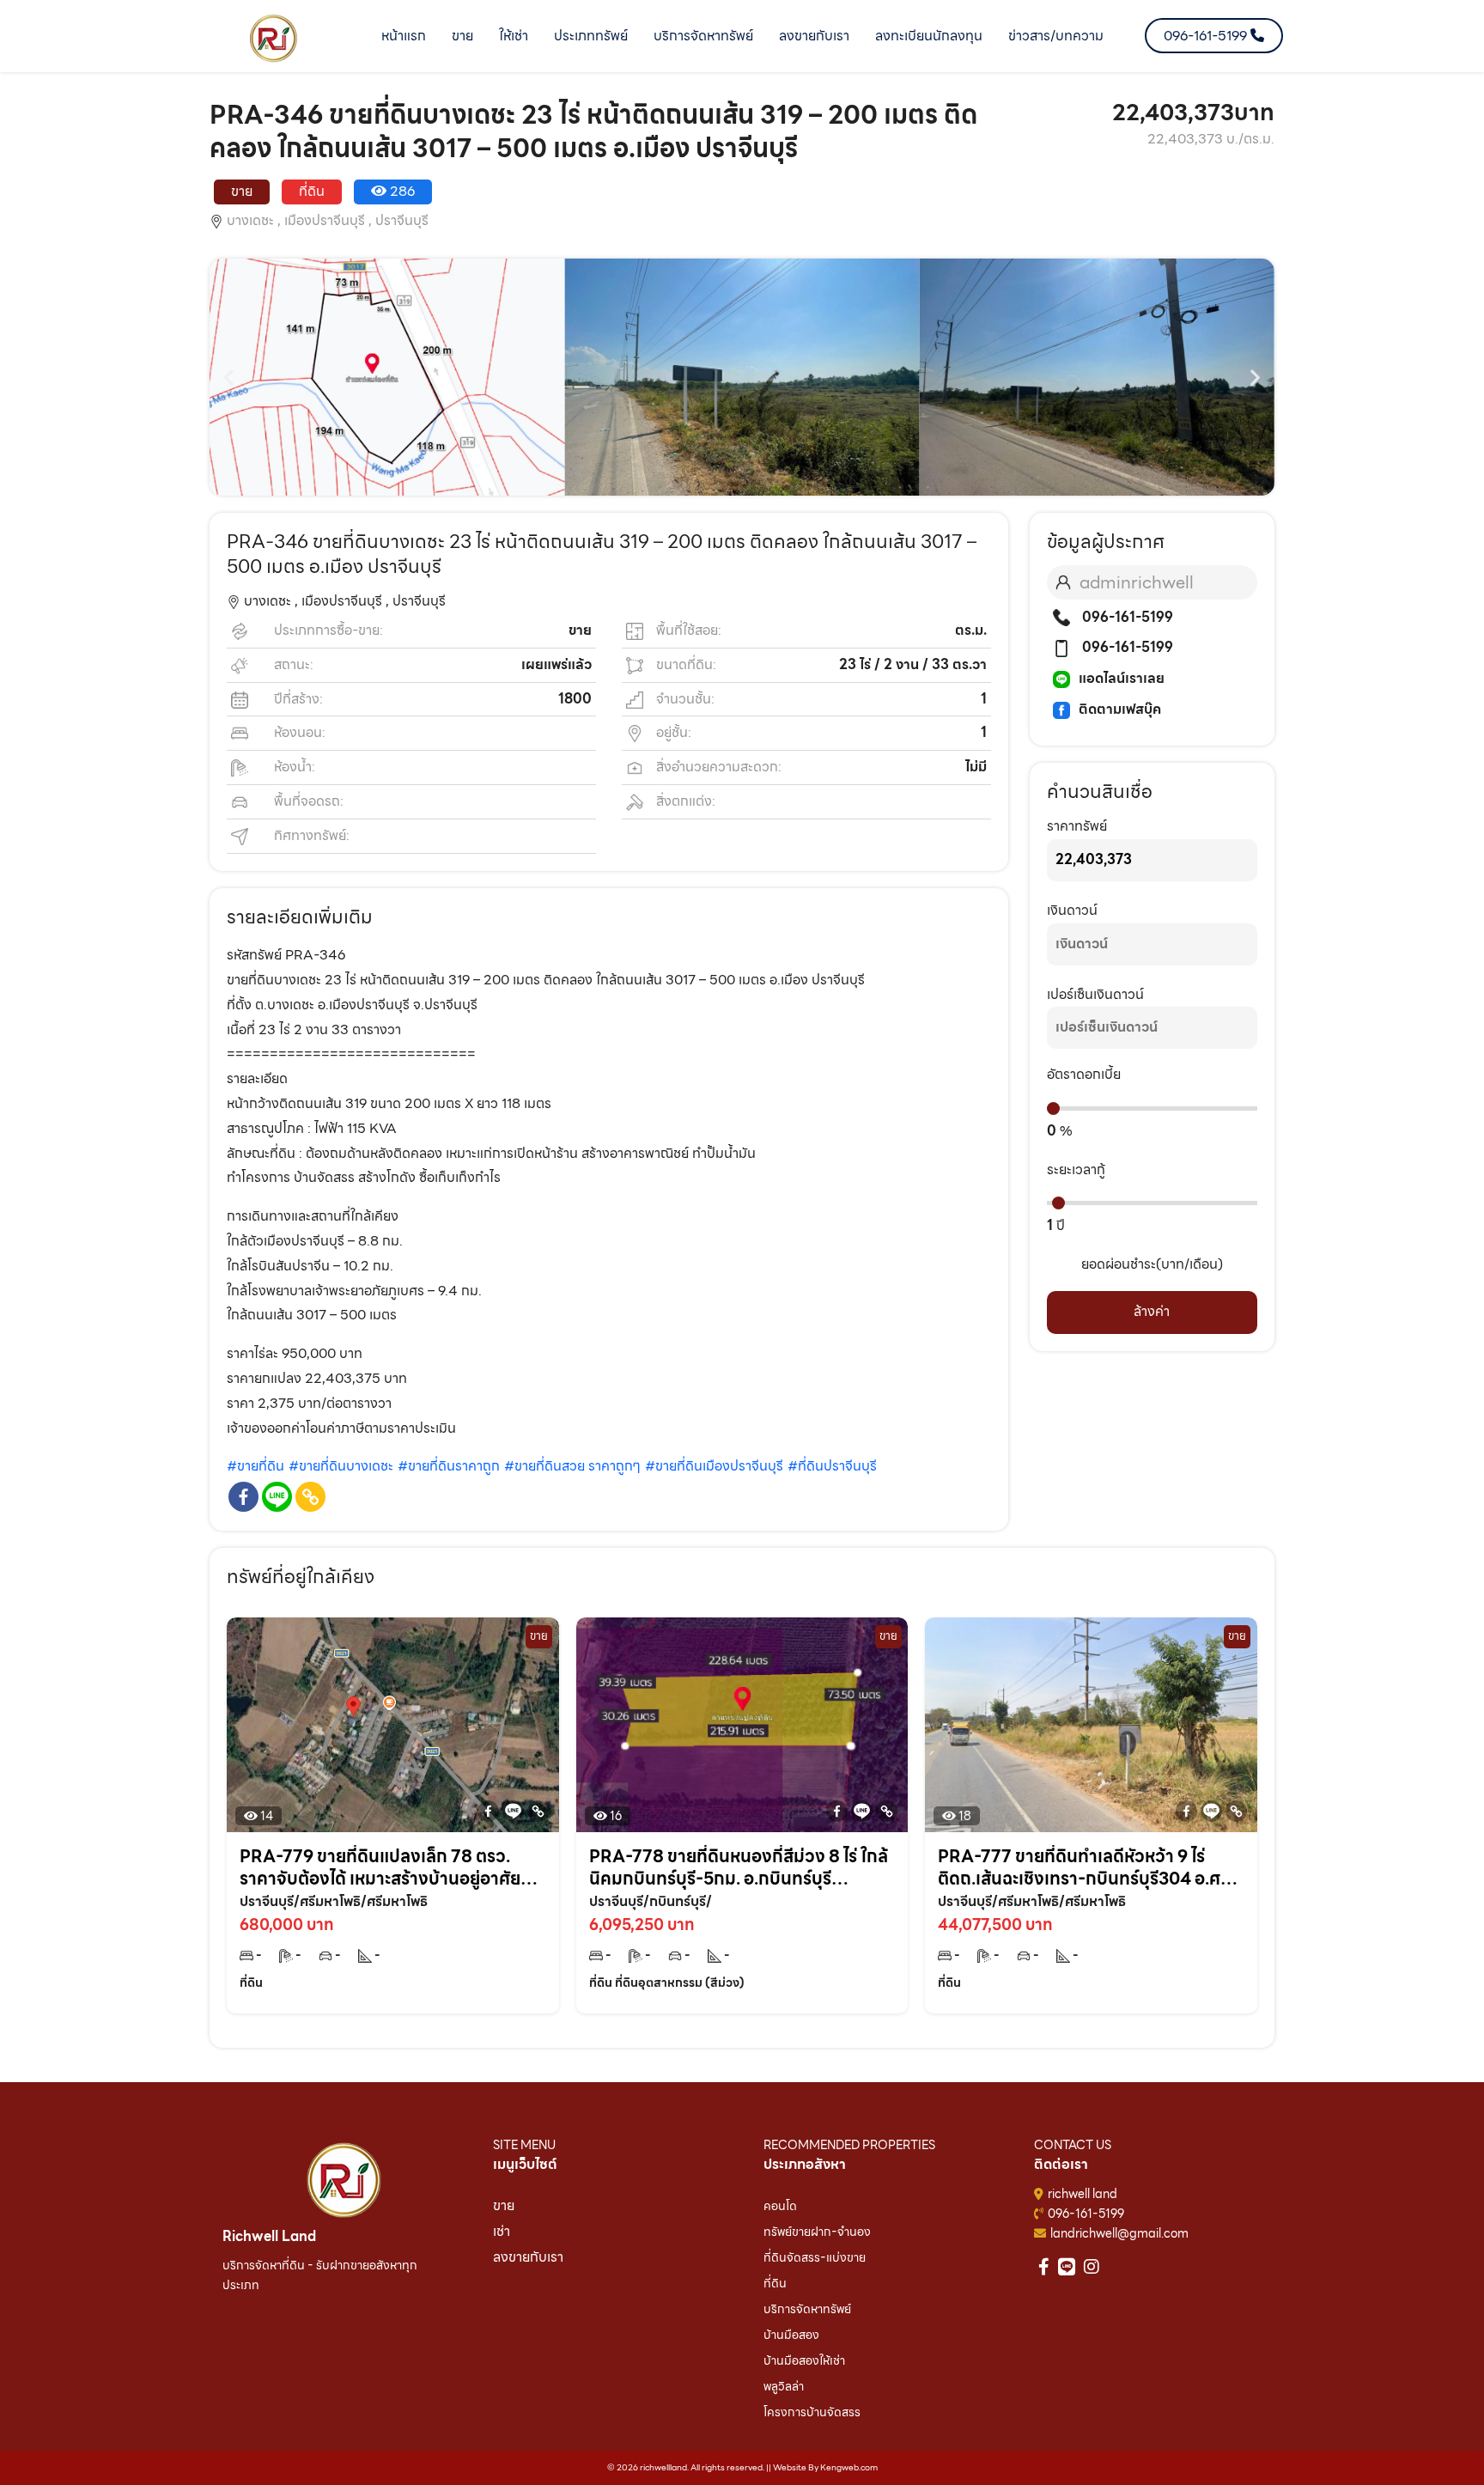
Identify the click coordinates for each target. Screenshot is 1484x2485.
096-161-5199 (1126, 617)
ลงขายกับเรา (814, 36)
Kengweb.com (849, 2467)
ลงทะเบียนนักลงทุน (929, 36)
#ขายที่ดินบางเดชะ (341, 1466)
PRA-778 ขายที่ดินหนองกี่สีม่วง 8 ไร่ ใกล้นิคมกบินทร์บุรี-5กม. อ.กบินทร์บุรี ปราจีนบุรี (739, 1867)
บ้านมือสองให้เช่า (804, 2360)
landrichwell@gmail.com (1119, 2233)
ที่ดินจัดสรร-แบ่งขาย (815, 2257)
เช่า (502, 2231)
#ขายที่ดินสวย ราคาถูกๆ (572, 1466)
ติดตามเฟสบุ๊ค (1120, 709)
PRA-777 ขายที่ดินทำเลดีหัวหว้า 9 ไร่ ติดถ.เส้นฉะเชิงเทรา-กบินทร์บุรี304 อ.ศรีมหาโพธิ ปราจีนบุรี (1083, 1867)
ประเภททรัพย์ (591, 36)
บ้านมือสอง (791, 2335)
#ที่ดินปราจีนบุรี (832, 1466)
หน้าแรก (404, 36)
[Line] (277, 1497)
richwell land (1083, 2194)
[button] (229, 378)
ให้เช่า (514, 36)
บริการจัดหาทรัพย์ (703, 36)
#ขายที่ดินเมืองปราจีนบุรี (714, 1466)
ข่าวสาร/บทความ (1056, 36)
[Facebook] (243, 1497)
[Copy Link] (310, 1497)
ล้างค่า (1152, 1311)
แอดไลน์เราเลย (1122, 678)
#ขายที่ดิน (255, 1466)
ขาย (462, 36)
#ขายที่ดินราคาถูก (449, 1466)
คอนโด (780, 2206)
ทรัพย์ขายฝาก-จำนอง (817, 2232)
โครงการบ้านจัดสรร (812, 2412)
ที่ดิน (775, 2283)
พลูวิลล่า (784, 2386)
